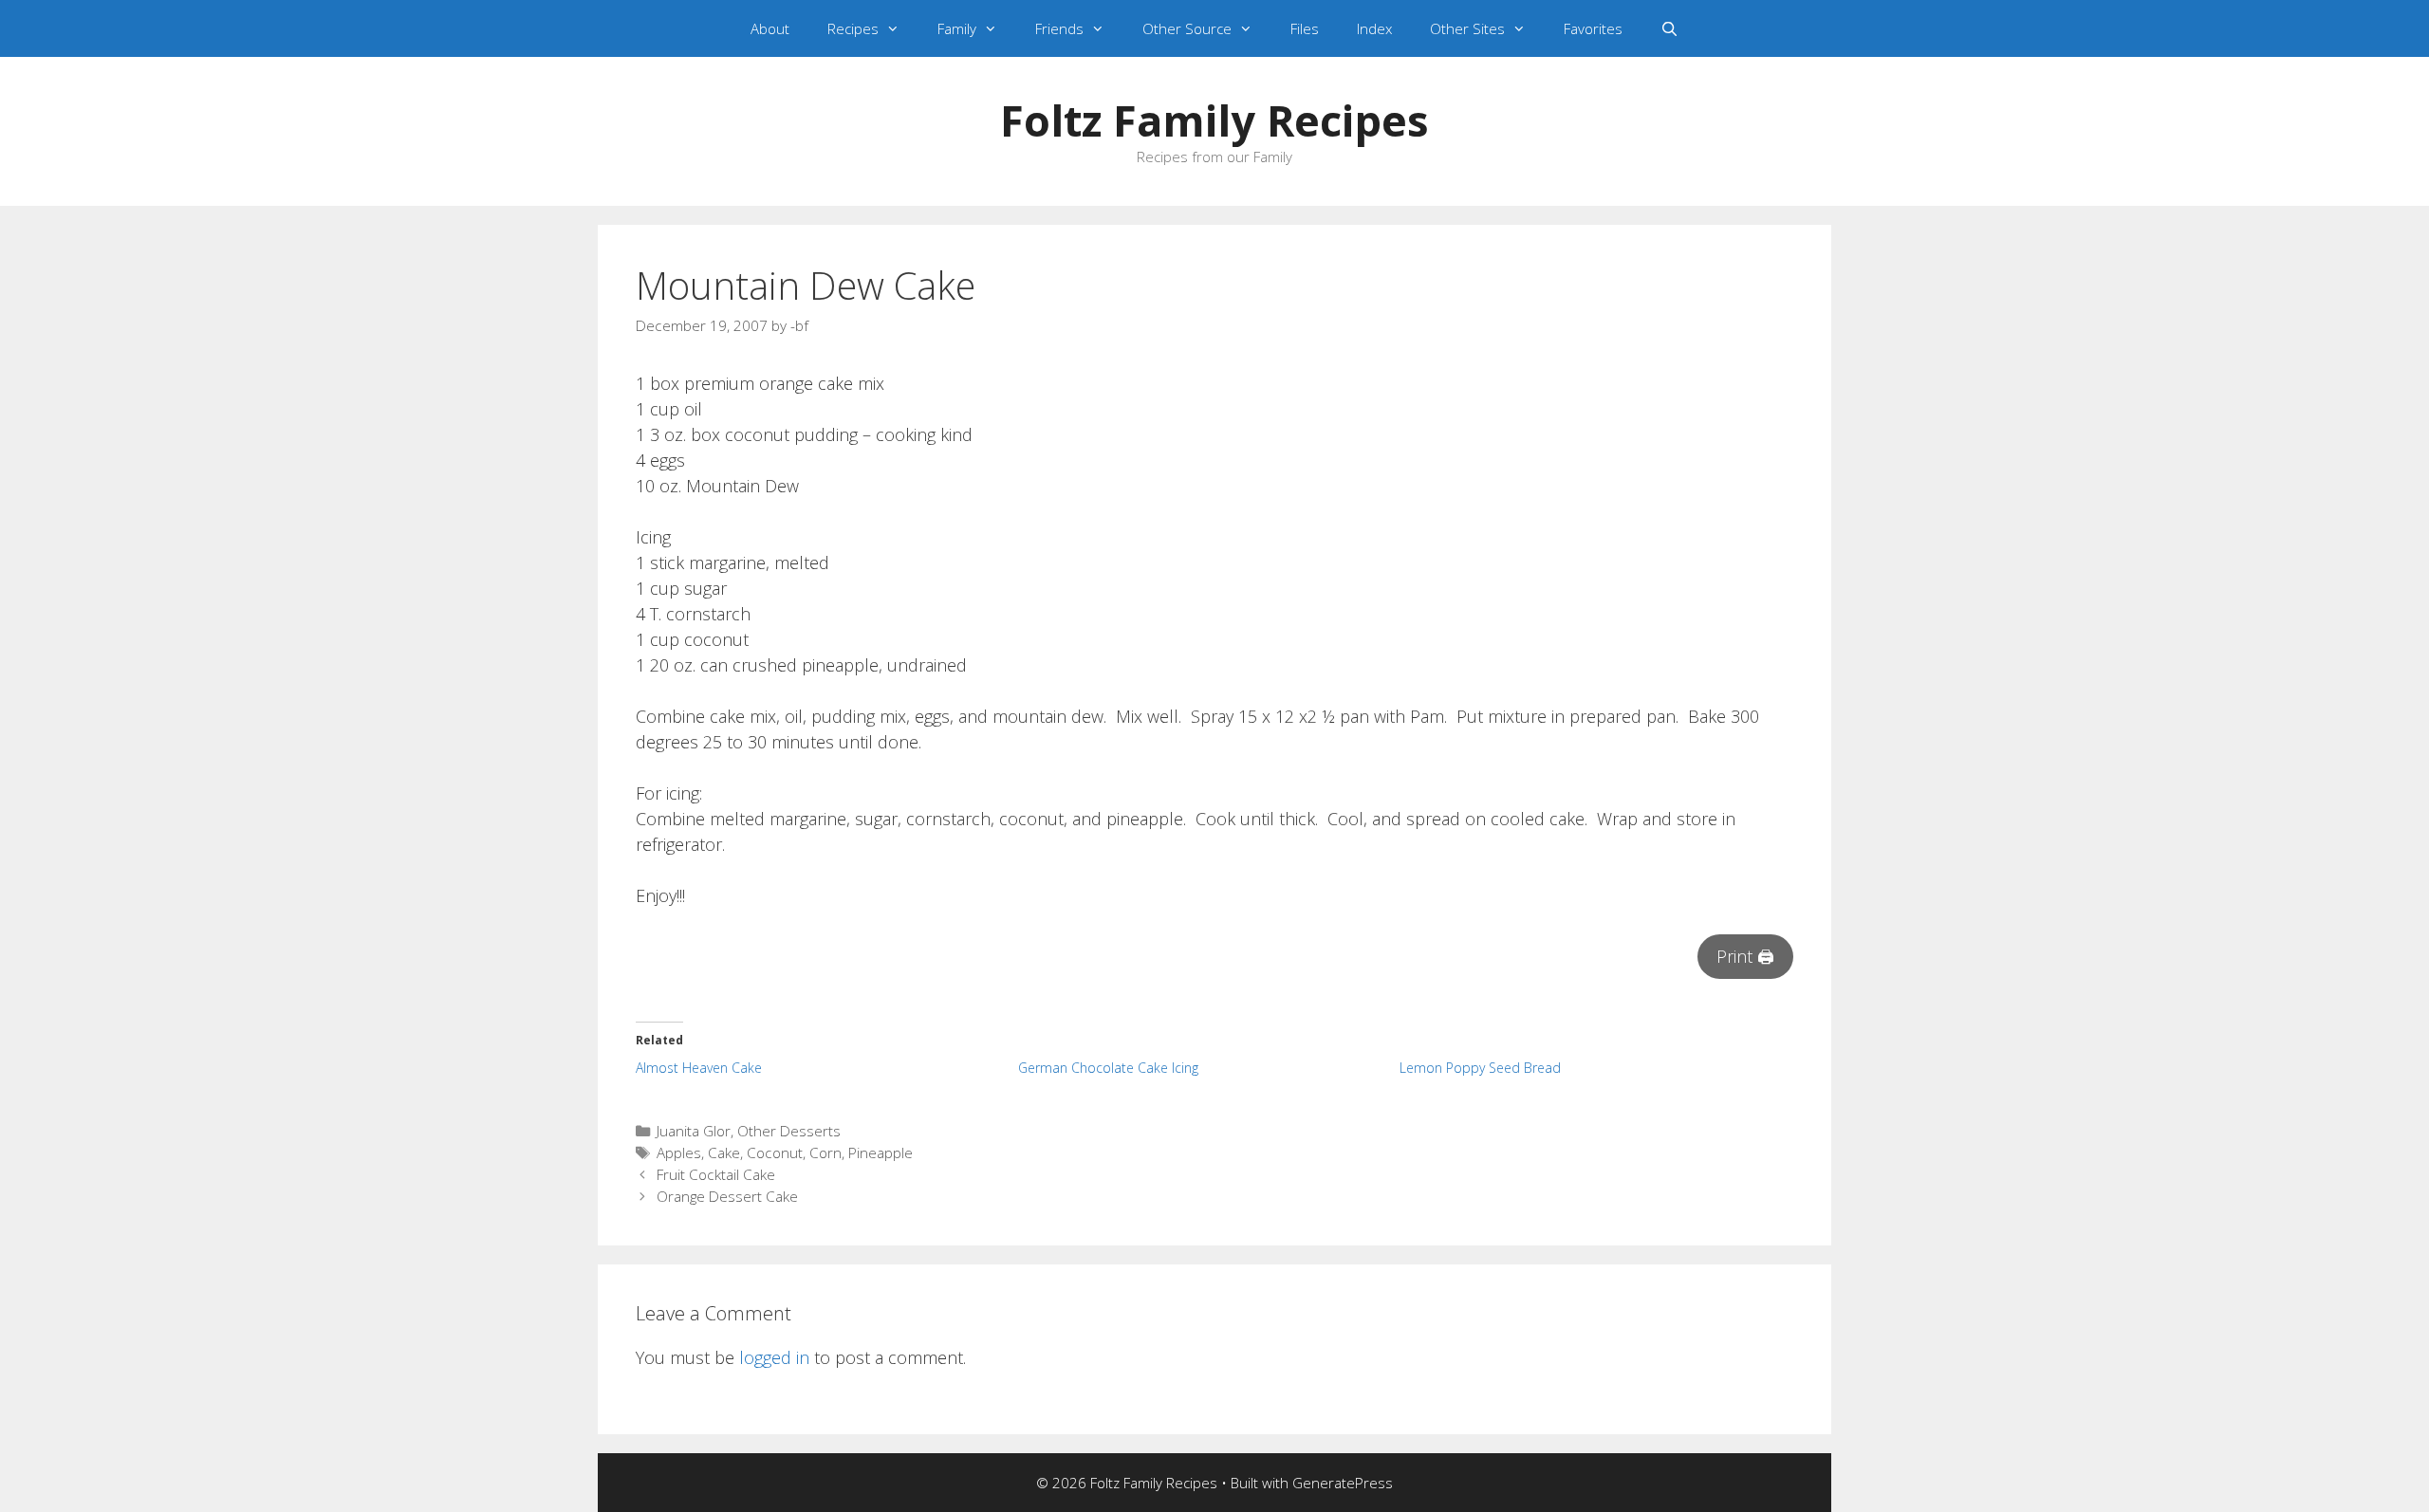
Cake (724, 1152)
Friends (1059, 28)
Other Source (1187, 28)
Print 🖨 (1745, 956)
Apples (679, 1152)
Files (1305, 28)
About (770, 28)
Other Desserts (789, 1131)
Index (1374, 28)
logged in (774, 1357)
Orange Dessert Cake (727, 1196)
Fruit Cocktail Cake (716, 1174)
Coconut (775, 1152)
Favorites (1593, 28)
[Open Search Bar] (1669, 28)
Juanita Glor (694, 1131)
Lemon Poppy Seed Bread (1480, 1068)
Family (957, 28)
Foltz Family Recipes (1214, 120)
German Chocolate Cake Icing (1108, 1068)
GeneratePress (1343, 1483)
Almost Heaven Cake (699, 1068)
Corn (825, 1152)
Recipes (853, 28)
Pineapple (881, 1152)
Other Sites (1467, 28)
